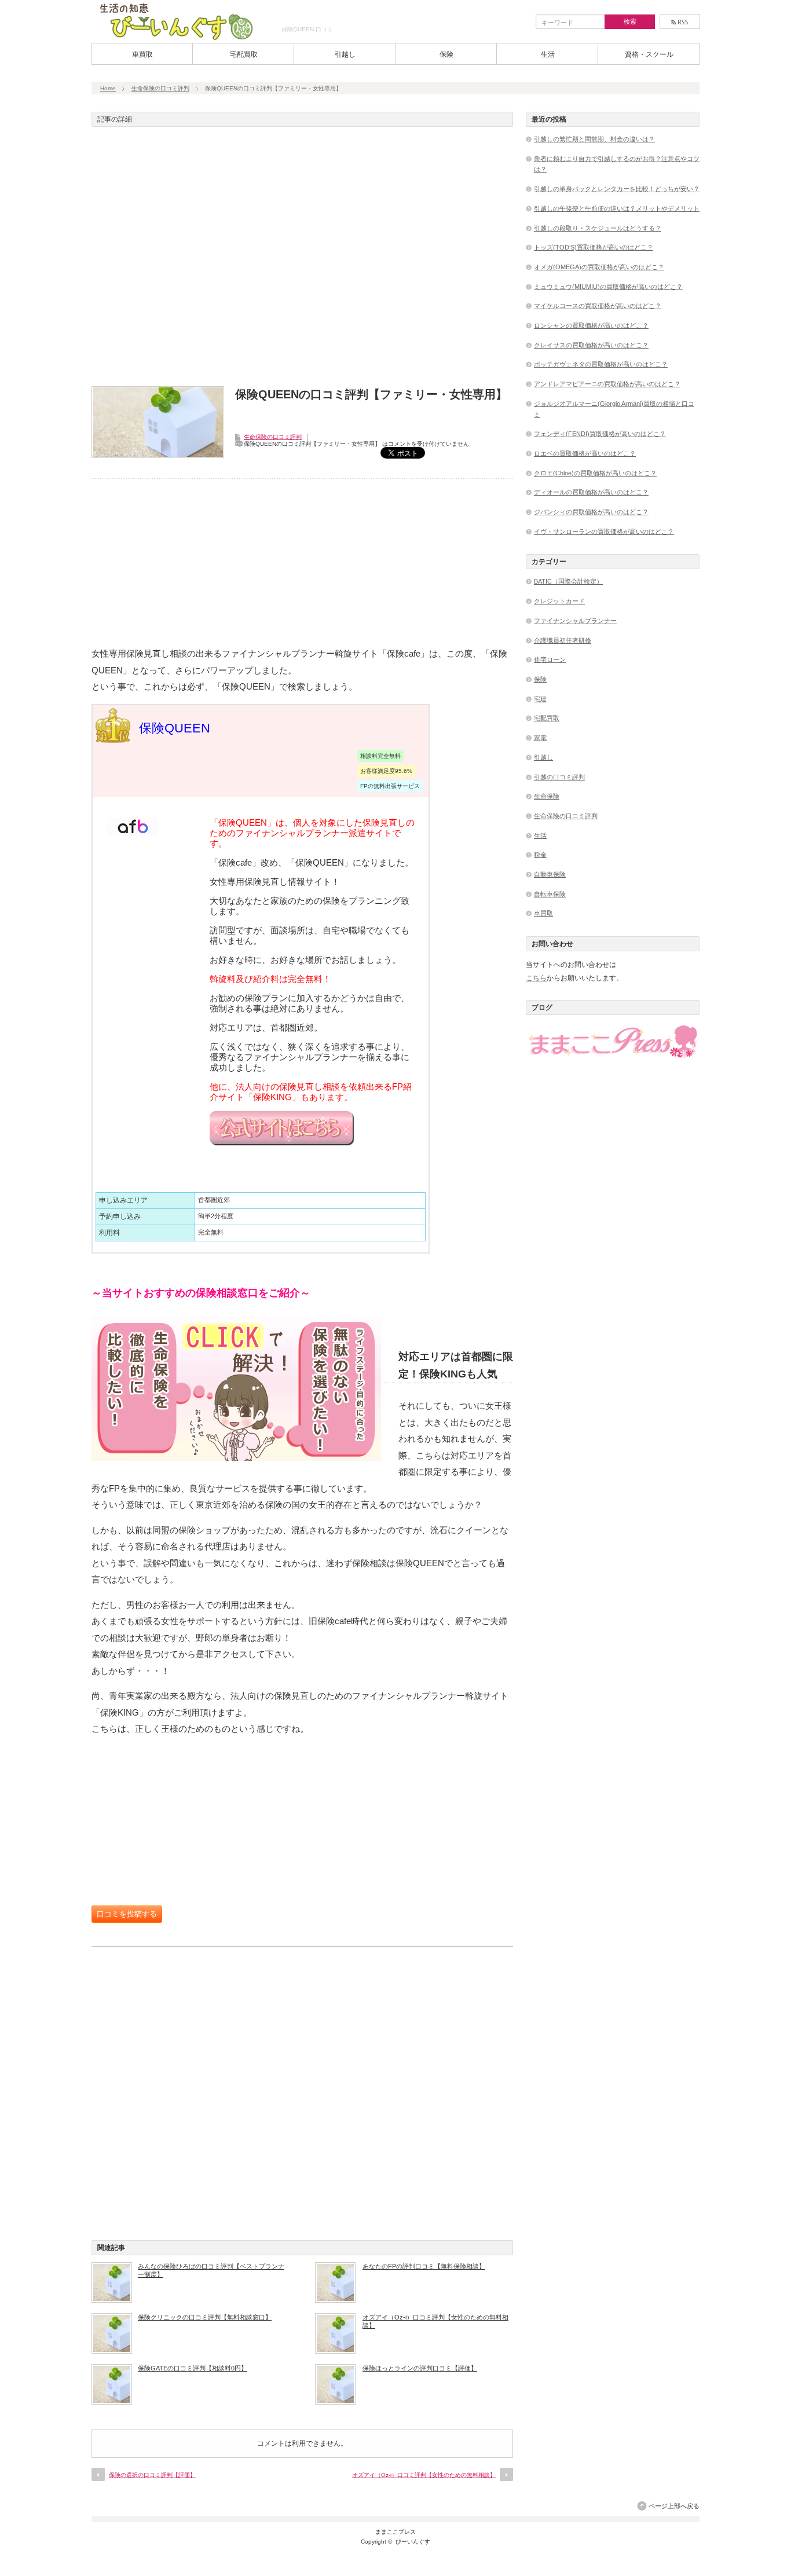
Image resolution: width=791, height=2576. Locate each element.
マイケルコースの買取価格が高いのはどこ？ (598, 306)
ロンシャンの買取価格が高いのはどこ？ (591, 325)
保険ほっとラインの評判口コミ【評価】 (420, 2368)
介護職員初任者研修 (563, 640)
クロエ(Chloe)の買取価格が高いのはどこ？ (595, 473)
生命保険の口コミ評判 (160, 88)
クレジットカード (559, 601)
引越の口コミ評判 (559, 777)
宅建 (540, 699)
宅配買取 (244, 54)
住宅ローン (550, 659)
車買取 (142, 54)
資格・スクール (649, 54)
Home (108, 88)
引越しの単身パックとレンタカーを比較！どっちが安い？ (617, 189)
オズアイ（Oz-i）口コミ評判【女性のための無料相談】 (435, 2321)
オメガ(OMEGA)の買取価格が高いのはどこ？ (599, 267)
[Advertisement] (302, 260)
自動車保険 (550, 874)
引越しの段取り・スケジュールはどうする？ (598, 228)
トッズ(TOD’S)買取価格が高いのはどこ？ (594, 247)
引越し (345, 54)
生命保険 (547, 796)
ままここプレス (395, 2532)
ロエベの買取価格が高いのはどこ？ (585, 453)
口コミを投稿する (127, 1914)
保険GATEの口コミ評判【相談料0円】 (193, 2368)
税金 (540, 855)
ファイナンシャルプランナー (575, 621)
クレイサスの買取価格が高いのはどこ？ (591, 345)
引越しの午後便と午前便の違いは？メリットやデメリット (617, 208)
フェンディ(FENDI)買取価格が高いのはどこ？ (600, 434)
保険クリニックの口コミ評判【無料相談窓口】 (205, 2317)
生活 (548, 54)
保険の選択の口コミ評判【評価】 (152, 2475)
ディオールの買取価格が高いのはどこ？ (591, 492)
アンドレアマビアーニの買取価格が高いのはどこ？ (607, 384)
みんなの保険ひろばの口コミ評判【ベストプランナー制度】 (211, 2270)
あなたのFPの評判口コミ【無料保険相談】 (424, 2266)
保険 (446, 54)
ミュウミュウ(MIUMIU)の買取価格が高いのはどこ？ (608, 287)
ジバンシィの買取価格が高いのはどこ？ (591, 512)
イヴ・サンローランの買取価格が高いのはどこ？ (604, 532)
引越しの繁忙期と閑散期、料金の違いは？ (594, 139)
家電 (540, 738)
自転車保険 (550, 894)
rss (680, 22)
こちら (536, 978)
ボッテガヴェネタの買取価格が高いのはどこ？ (601, 364)
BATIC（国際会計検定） (568, 581)
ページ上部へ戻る (674, 2506)
